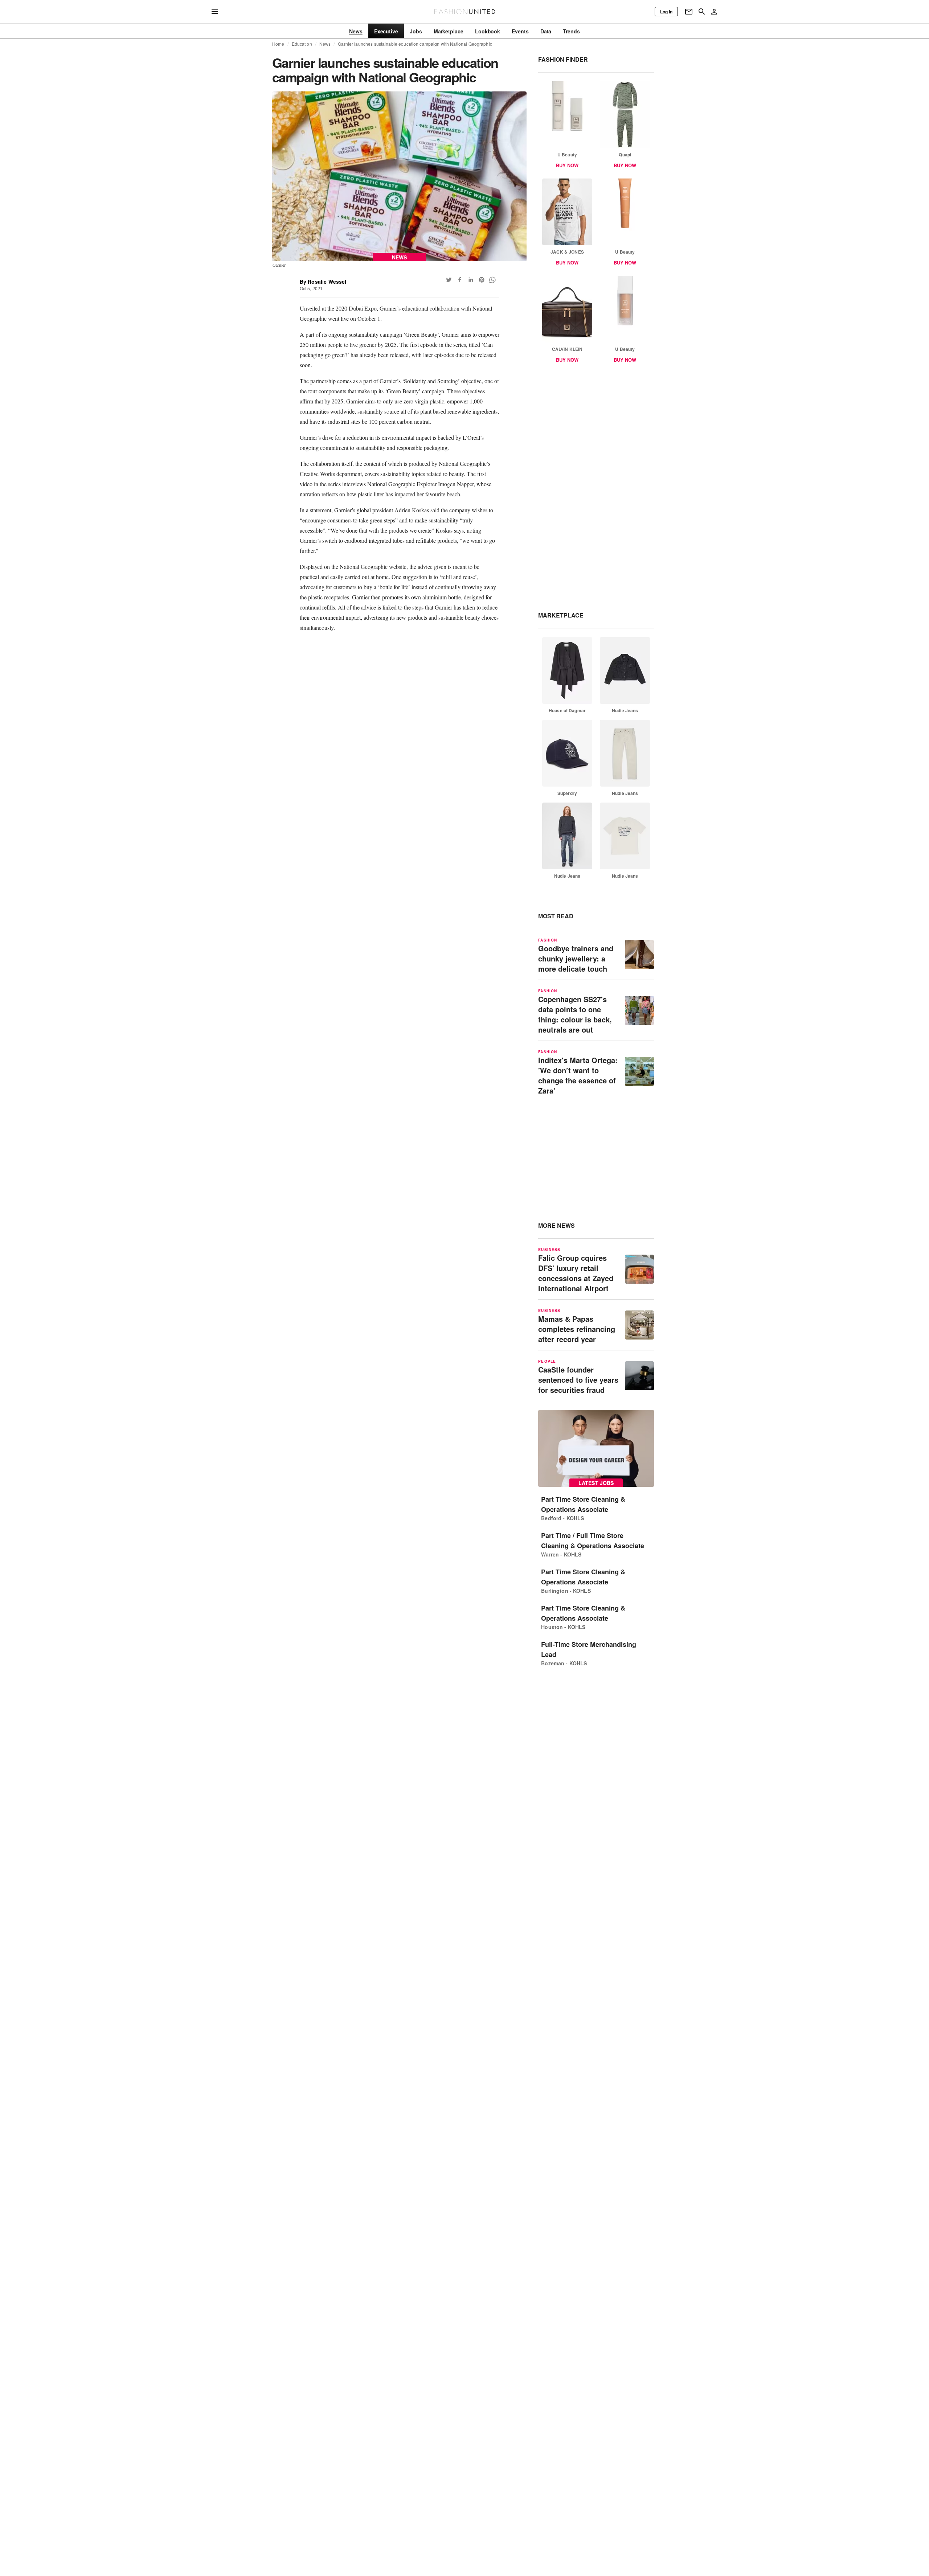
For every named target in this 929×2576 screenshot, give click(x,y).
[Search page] (702, 12)
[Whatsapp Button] (492, 280)
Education (302, 44)
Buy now (567, 165)
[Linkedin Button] (471, 280)
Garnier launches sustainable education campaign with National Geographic (415, 44)
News (325, 44)
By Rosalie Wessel (323, 282)
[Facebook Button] (460, 280)
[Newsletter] (689, 12)
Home (278, 44)
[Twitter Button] (449, 280)
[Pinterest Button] (482, 280)
